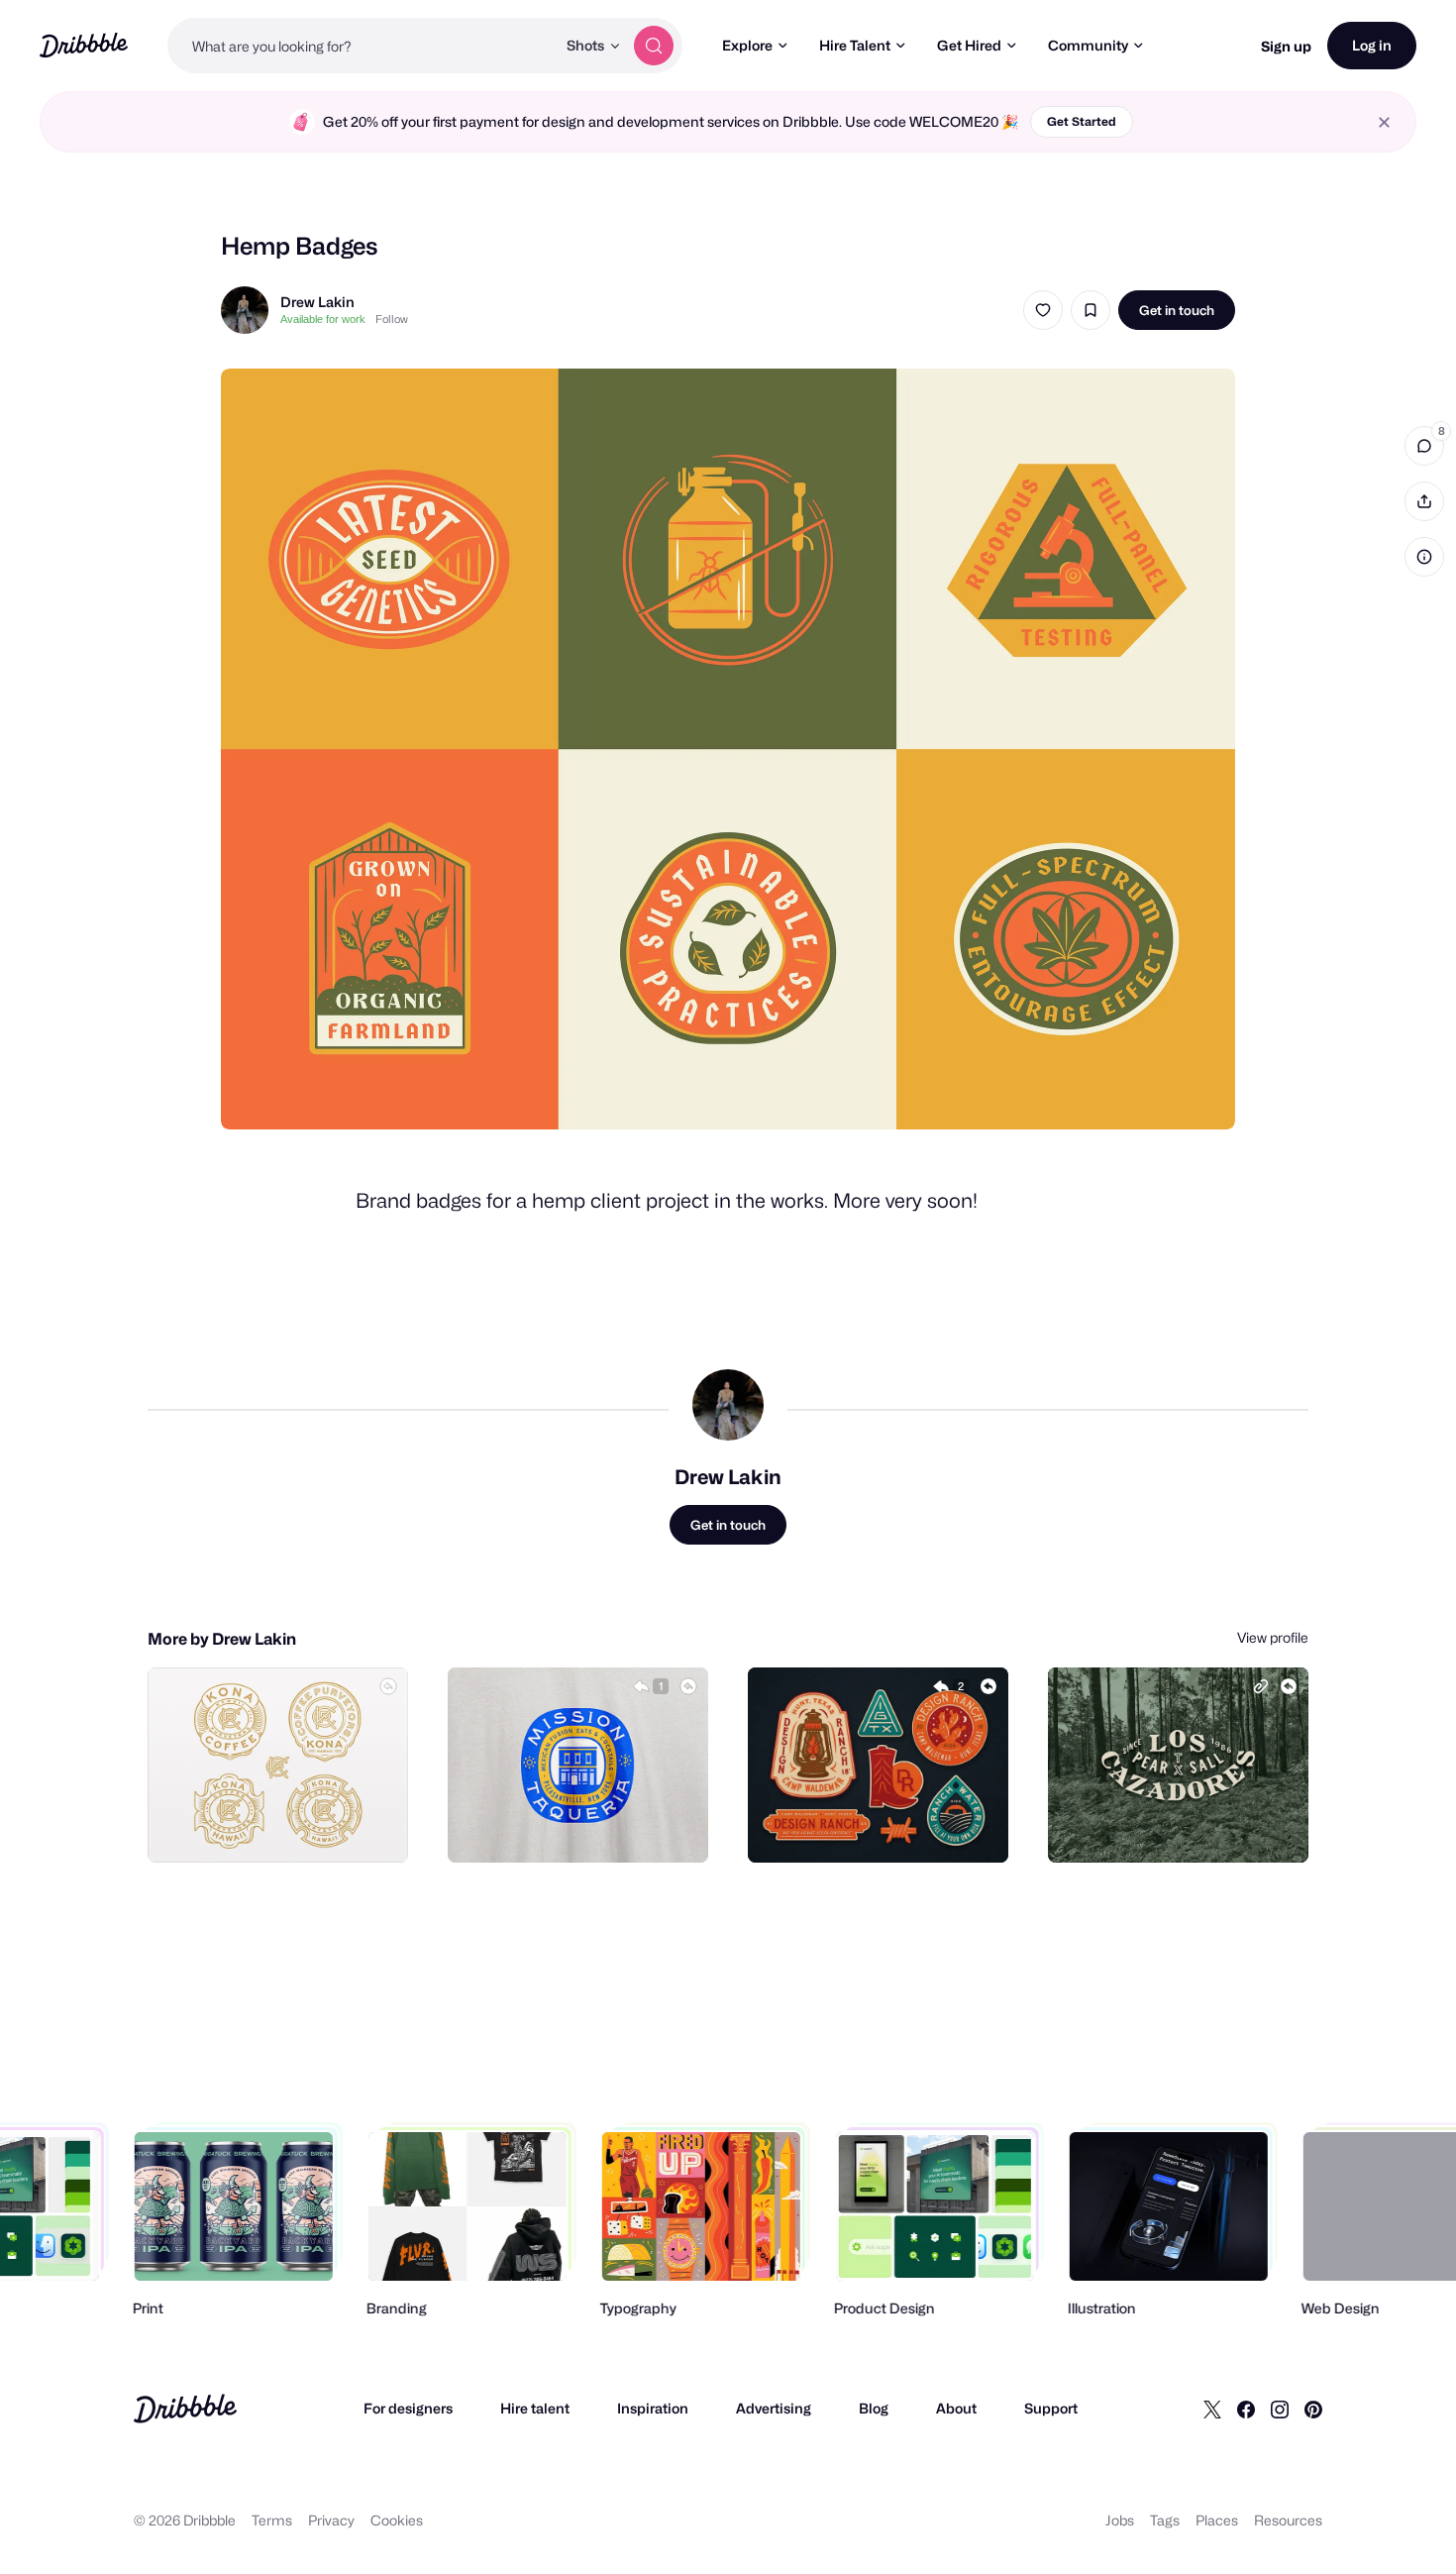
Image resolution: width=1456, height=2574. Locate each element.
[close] (1384, 122)
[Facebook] (1246, 2409)
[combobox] (362, 46)
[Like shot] (1043, 310)
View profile (1273, 1637)
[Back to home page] (84, 45)
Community (1088, 45)
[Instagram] (1280, 2409)
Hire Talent (855, 45)
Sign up (1286, 46)
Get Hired (969, 45)
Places (1217, 2520)
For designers (408, 2408)
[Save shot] (1091, 310)
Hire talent (535, 2408)
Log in (1372, 45)
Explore (747, 45)
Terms (272, 2520)
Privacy (331, 2520)
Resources (1288, 2520)
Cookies (397, 2520)
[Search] (654, 46)
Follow (392, 319)
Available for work (323, 319)
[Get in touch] (292, 1826)
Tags (1165, 2520)
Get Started (1082, 121)
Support (1051, 2408)
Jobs (1120, 2520)
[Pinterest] (1313, 2409)
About (956, 2408)
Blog (874, 2408)
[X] (1212, 2409)
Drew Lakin (317, 302)
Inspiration (653, 2408)
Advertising (774, 2408)
